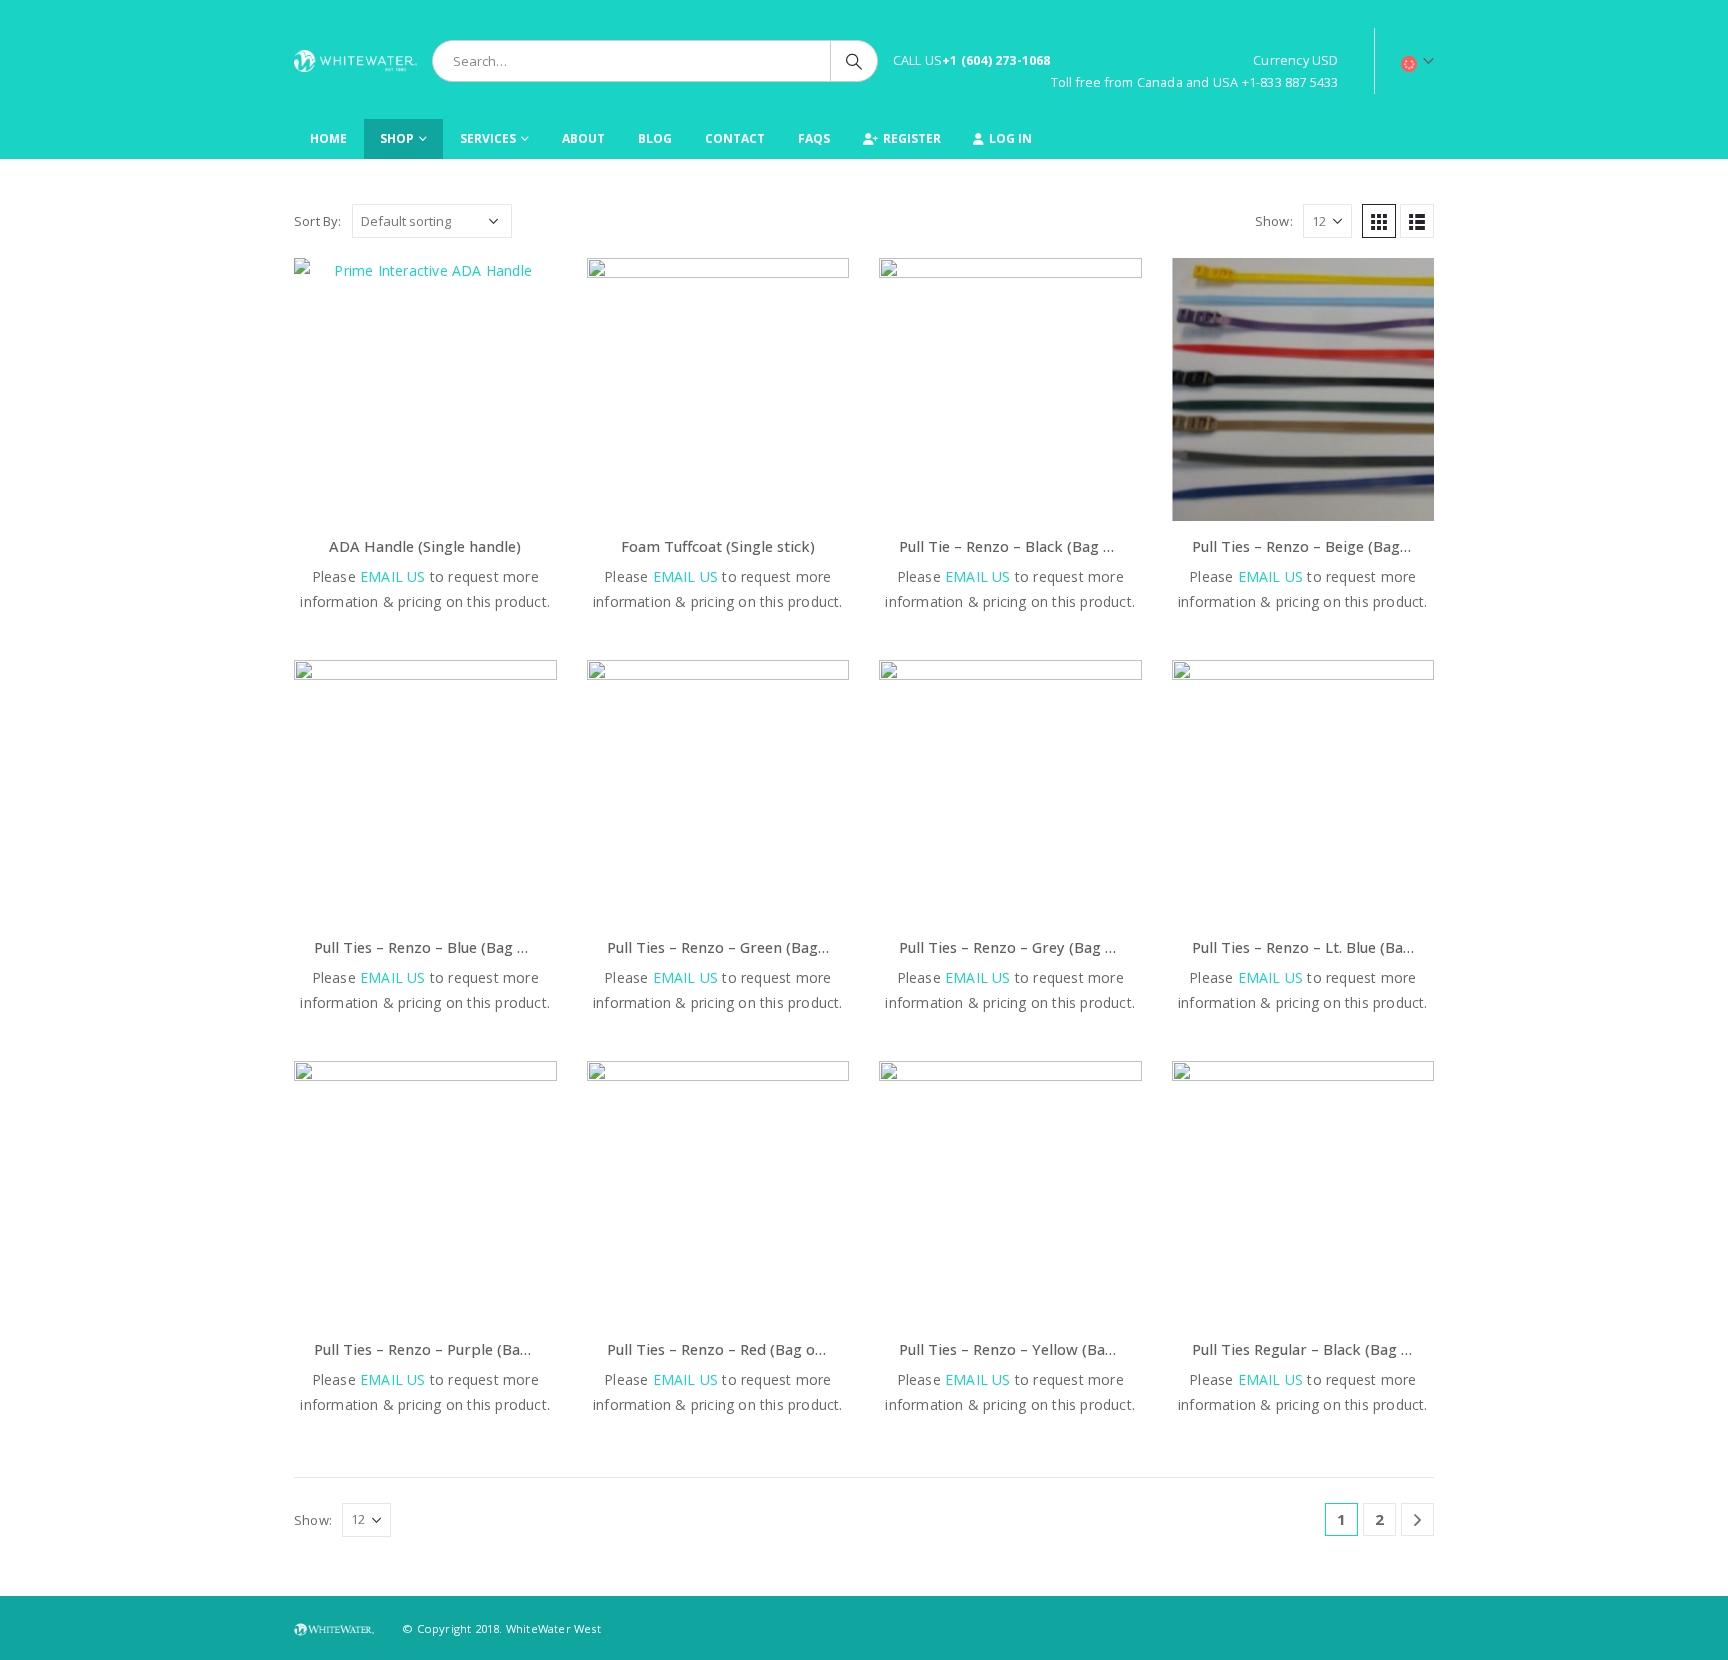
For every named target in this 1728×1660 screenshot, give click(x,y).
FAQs (814, 138)
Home (328, 138)
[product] (425, 389)
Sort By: (318, 221)
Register (912, 138)
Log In (1010, 138)
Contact (735, 138)
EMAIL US (393, 576)
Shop (397, 138)
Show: (1274, 221)
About (583, 138)
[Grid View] (1379, 221)
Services (488, 138)
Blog (655, 138)
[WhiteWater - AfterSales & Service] (355, 60)
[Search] (854, 61)
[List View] (1417, 221)
